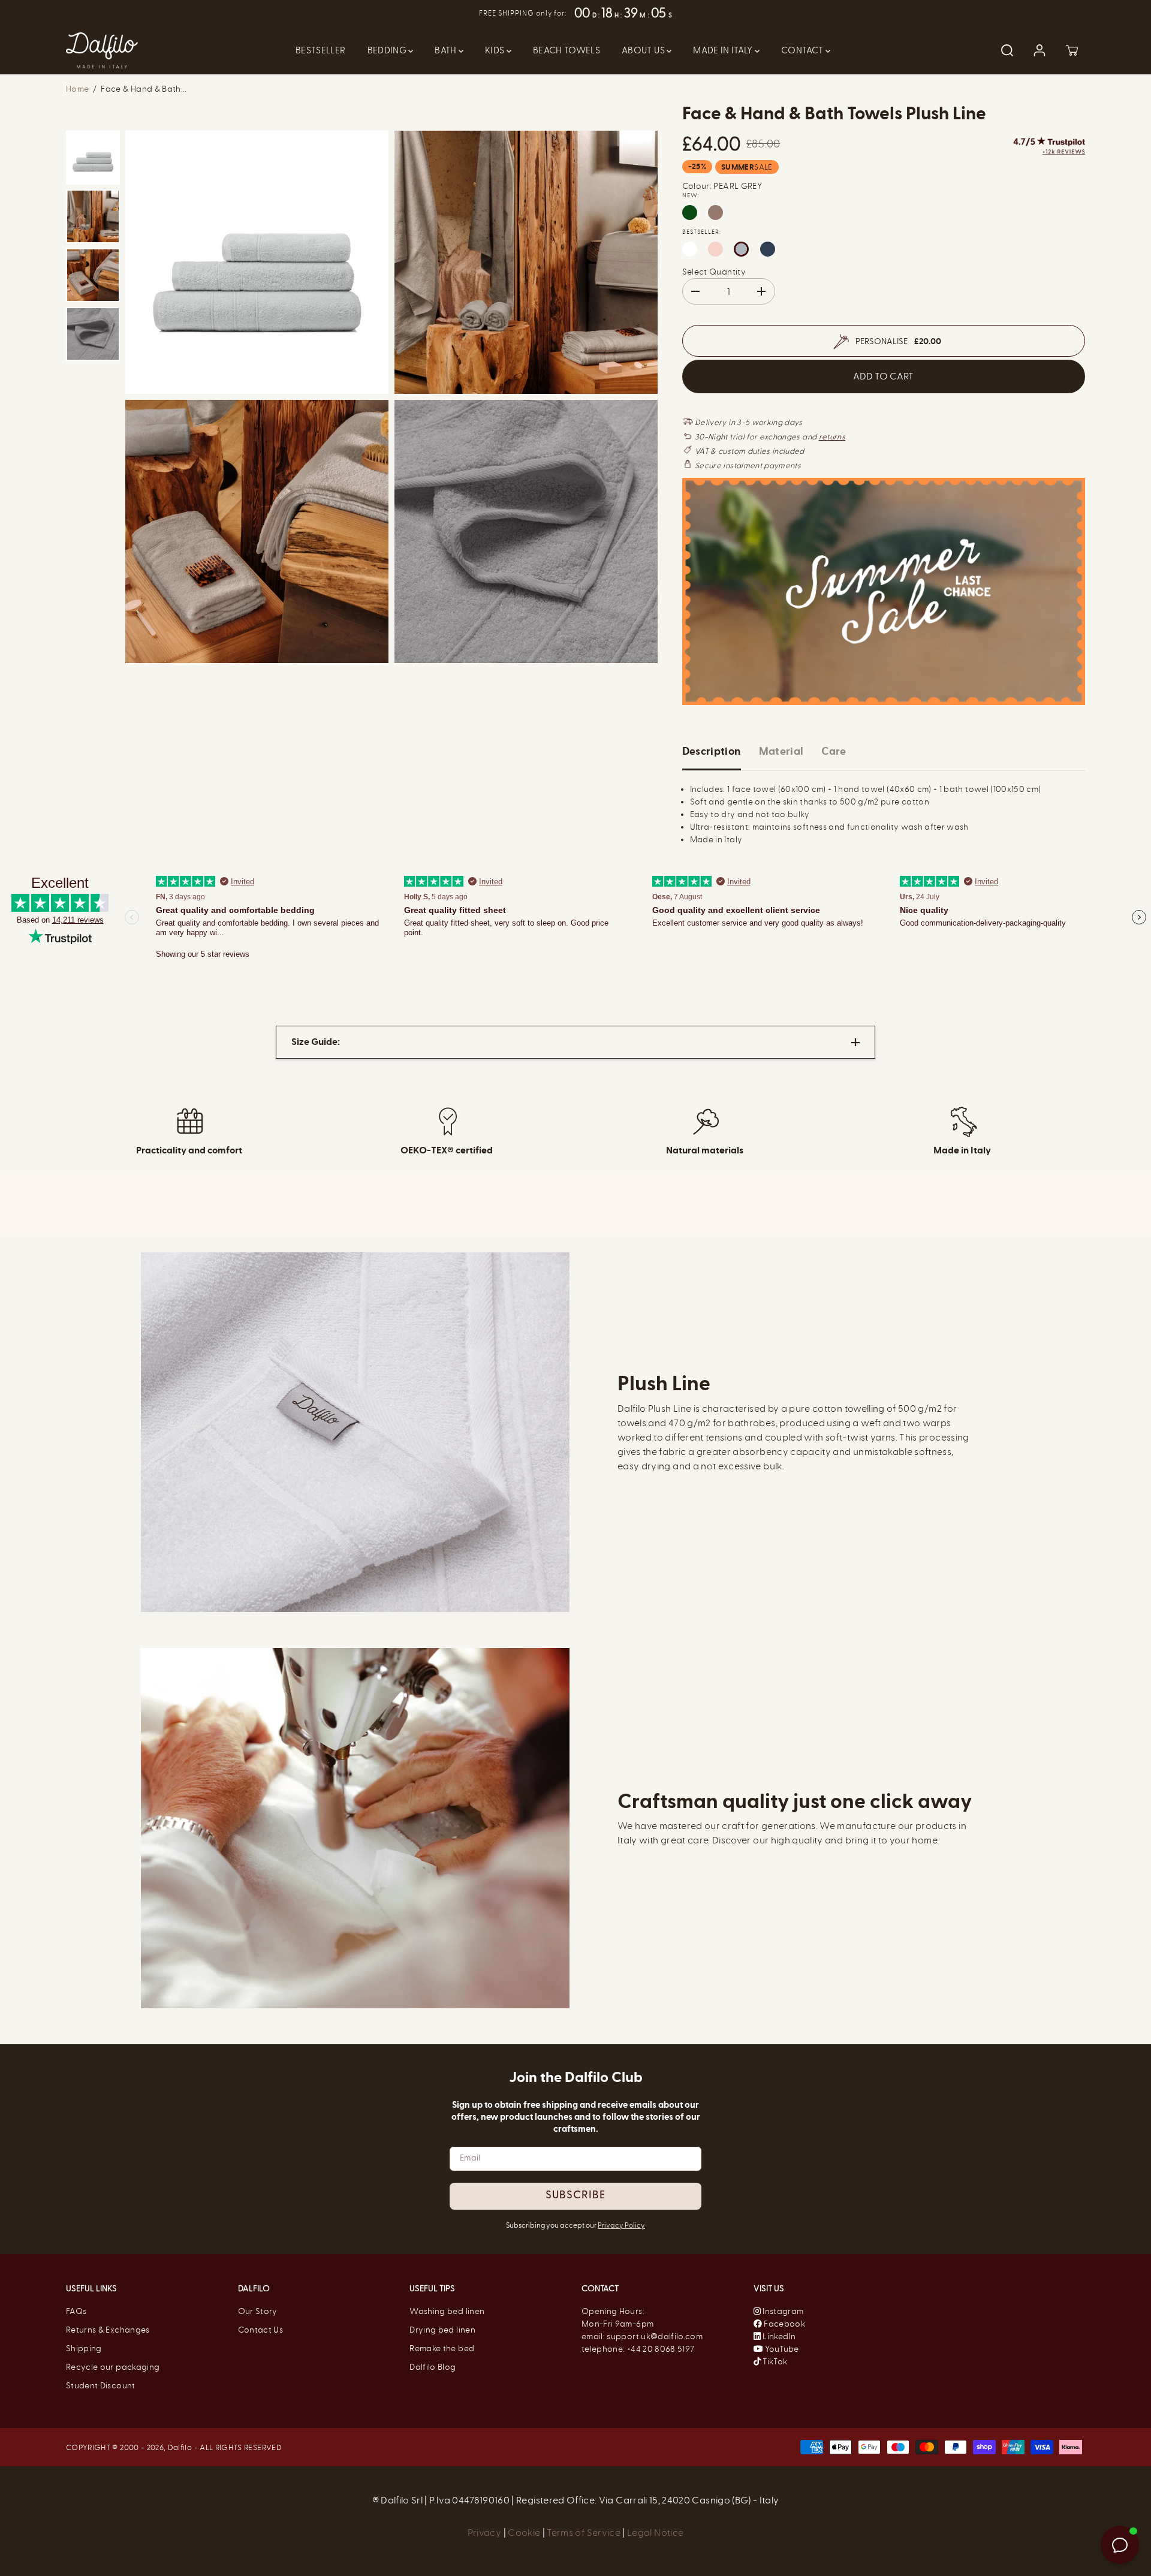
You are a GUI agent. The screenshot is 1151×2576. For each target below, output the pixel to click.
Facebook (784, 2324)
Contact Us (261, 2330)
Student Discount (101, 2386)
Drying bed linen (442, 2330)
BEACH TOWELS (567, 50)
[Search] (1007, 50)
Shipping (84, 2348)
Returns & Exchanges (108, 2330)
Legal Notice (655, 2533)
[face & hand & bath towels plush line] (257, 262)
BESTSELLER (321, 50)
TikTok (774, 2362)
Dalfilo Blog (433, 2367)
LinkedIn (778, 2337)
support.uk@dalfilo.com (655, 2337)
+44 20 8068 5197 (661, 2349)
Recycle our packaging (113, 2367)
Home (77, 89)
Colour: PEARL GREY (722, 186)
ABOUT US (644, 50)
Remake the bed (442, 2348)
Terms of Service (584, 2533)
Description (712, 751)
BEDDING (388, 50)
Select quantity (714, 272)
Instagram (783, 2311)
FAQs (76, 2311)
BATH (447, 50)
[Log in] (1039, 50)
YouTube (781, 2349)
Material (781, 751)
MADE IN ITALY (724, 50)
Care (834, 751)
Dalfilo (180, 2447)
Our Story (258, 2311)
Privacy (486, 2533)
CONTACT (803, 50)
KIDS (496, 50)
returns (832, 437)
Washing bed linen (447, 2311)
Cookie (525, 2533)
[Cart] (1072, 50)
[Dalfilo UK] (102, 50)
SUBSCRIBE (575, 2196)
